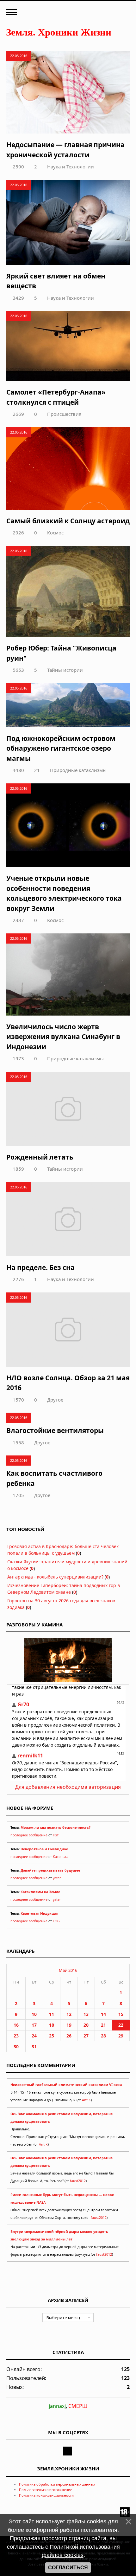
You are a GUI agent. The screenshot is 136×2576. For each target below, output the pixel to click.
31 (34, 2046)
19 (69, 2025)
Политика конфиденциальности (46, 2495)
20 (86, 2025)
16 (16, 2025)
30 (16, 2046)
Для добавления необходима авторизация (68, 1787)
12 (69, 2014)
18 (52, 2025)
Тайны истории (65, 670)
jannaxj (57, 2406)
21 (37, 770)
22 (121, 2025)
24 (34, 2036)
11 (52, 2014)
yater (57, 1878)
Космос (55, 533)
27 (86, 2036)
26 (69, 2036)
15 (121, 2014)
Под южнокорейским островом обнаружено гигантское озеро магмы (61, 748)
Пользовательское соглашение (46, 2490)
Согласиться (68, 2568)
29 (121, 2036)
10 (34, 2014)
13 (86, 2014)
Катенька (61, 1857)
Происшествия (64, 414)
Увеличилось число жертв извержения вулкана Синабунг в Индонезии (63, 1037)
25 (52, 2036)
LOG (56, 1921)
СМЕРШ (78, 2406)
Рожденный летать (40, 1157)
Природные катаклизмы (78, 770)
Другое (55, 1400)
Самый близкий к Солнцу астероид (68, 521)
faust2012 (78, 2181)
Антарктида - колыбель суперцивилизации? (55, 1577)
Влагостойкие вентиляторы (55, 1430)
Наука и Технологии (71, 167)
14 (103, 2014)
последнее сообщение (29, 1835)
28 (103, 2036)
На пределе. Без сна (40, 1267)
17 (34, 2025)
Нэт (56, 1835)
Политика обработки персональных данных (57, 2484)
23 (16, 2036)
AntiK (86, 2100)
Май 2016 (68, 1970)
